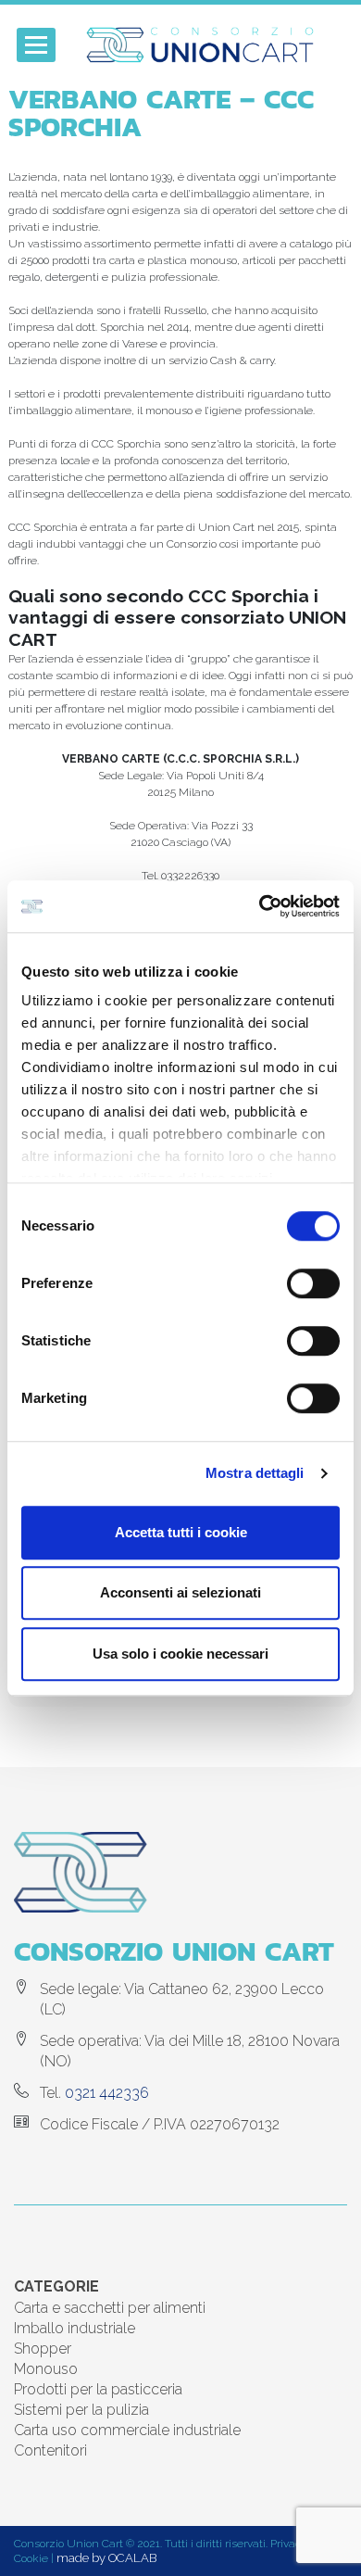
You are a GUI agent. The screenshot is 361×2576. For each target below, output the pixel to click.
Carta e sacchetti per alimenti (110, 2308)
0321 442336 (107, 2093)
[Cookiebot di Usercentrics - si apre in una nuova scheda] (260, 906)
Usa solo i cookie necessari (180, 1654)
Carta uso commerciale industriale (127, 2430)
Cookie (31, 2558)
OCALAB (132, 2558)
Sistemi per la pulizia (81, 2410)
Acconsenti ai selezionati (180, 1592)
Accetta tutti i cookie (181, 1532)
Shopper (43, 2349)
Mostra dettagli (255, 1473)
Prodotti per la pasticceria (98, 2389)
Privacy (288, 2544)
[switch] (313, 1283)
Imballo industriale (75, 2328)
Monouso (46, 2369)
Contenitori (50, 2450)
